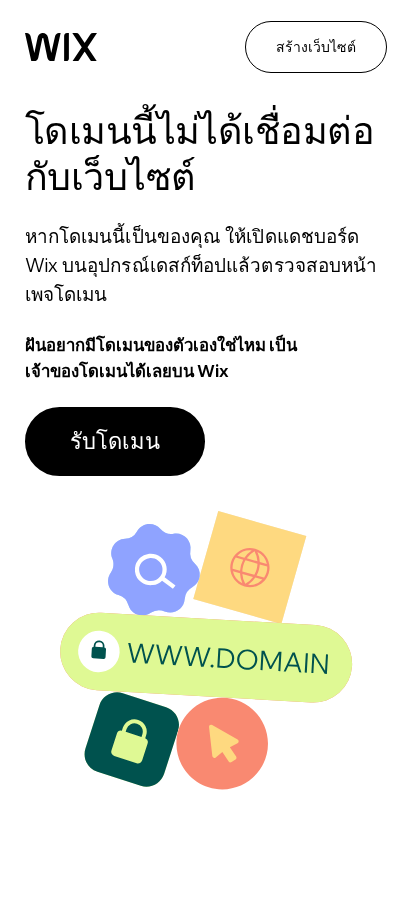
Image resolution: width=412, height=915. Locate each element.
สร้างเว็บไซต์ (316, 47)
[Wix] (61, 47)
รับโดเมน (115, 441)
